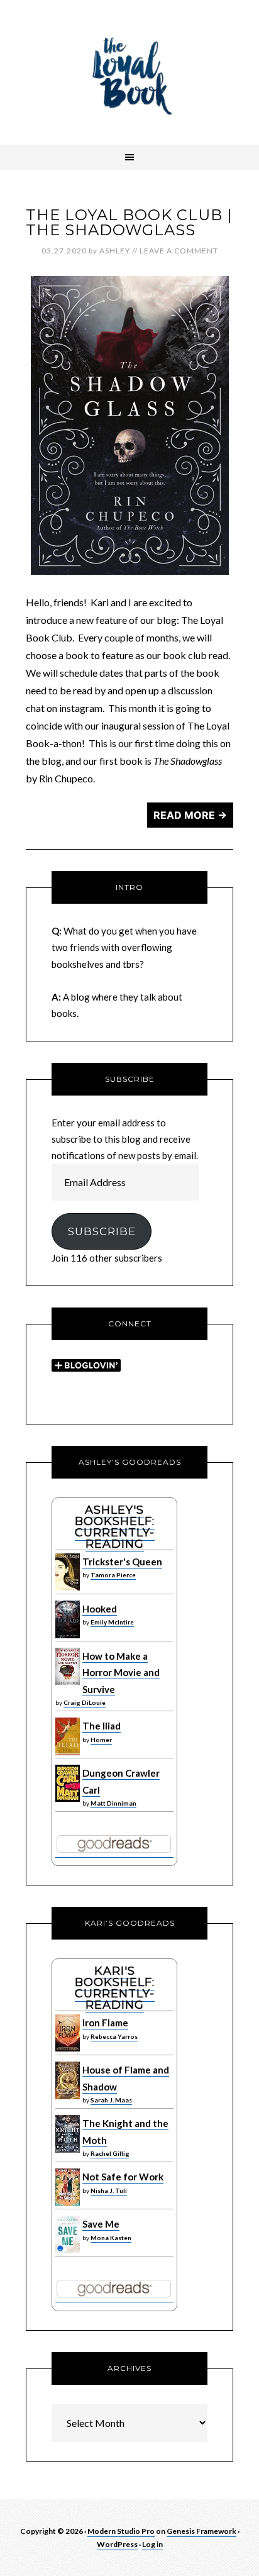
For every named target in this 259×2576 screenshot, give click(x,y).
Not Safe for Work (123, 2177)
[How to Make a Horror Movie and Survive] (68, 1682)
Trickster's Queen (122, 1562)
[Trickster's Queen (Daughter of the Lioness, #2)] (68, 1587)
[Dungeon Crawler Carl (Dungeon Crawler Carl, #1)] (68, 1799)
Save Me (101, 2224)
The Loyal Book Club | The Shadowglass (129, 222)
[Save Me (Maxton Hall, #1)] (68, 2250)
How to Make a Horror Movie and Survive (121, 1673)
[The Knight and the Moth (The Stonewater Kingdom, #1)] (68, 2150)
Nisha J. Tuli (109, 2190)
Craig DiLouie (85, 1702)
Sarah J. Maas (111, 2100)
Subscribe (102, 1231)
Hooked (100, 1609)
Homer (101, 1740)
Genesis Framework (201, 2531)
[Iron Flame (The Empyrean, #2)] (68, 2048)
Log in (152, 2544)
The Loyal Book (129, 72)
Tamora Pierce (113, 1575)
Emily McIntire (112, 1622)
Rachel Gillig (110, 2153)
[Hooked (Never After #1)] (68, 1635)
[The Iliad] (68, 1752)
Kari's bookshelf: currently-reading (115, 1988)
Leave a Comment (179, 251)
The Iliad (102, 1726)
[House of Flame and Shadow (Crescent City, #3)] (68, 2096)
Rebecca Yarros (114, 2036)
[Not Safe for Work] (68, 2203)
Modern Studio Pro (121, 2531)
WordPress (117, 2544)
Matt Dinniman (113, 1803)
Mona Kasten (111, 2238)
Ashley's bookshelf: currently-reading (115, 1527)
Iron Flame (105, 2023)
